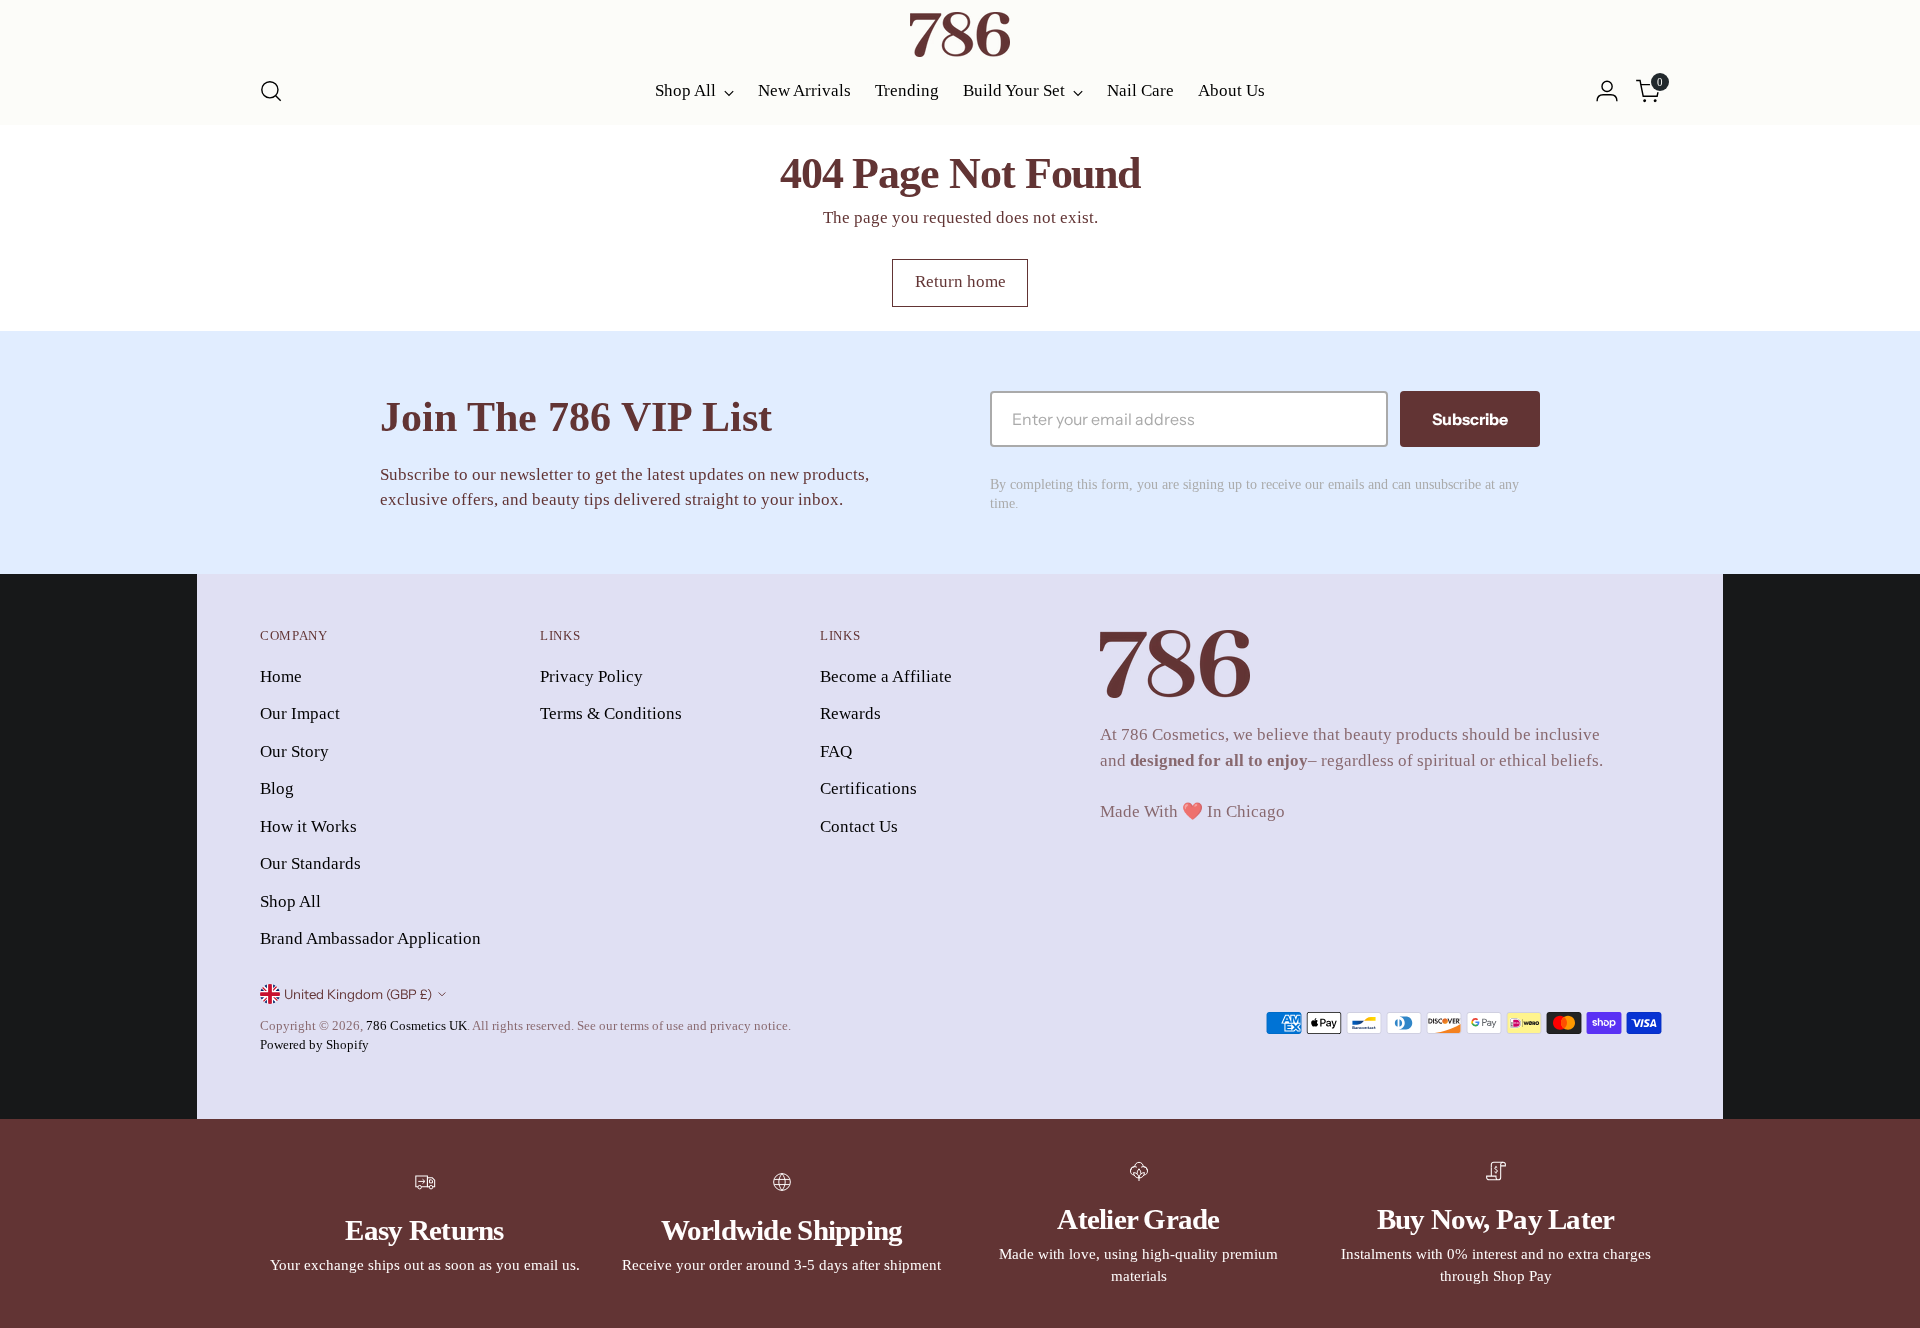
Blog (277, 788)
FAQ (836, 751)
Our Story (294, 751)
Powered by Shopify (314, 1044)
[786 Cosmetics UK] (960, 34)
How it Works (308, 826)
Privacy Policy (591, 676)
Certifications (868, 788)
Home (281, 676)
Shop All (290, 901)
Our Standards (310, 863)
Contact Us (859, 826)
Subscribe (1470, 419)
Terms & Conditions (611, 713)
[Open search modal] (271, 91)
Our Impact (300, 713)
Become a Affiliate (886, 676)
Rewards (850, 713)
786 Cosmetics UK (416, 1025)
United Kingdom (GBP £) (358, 994)
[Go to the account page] (1607, 91)
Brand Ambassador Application (370, 938)
